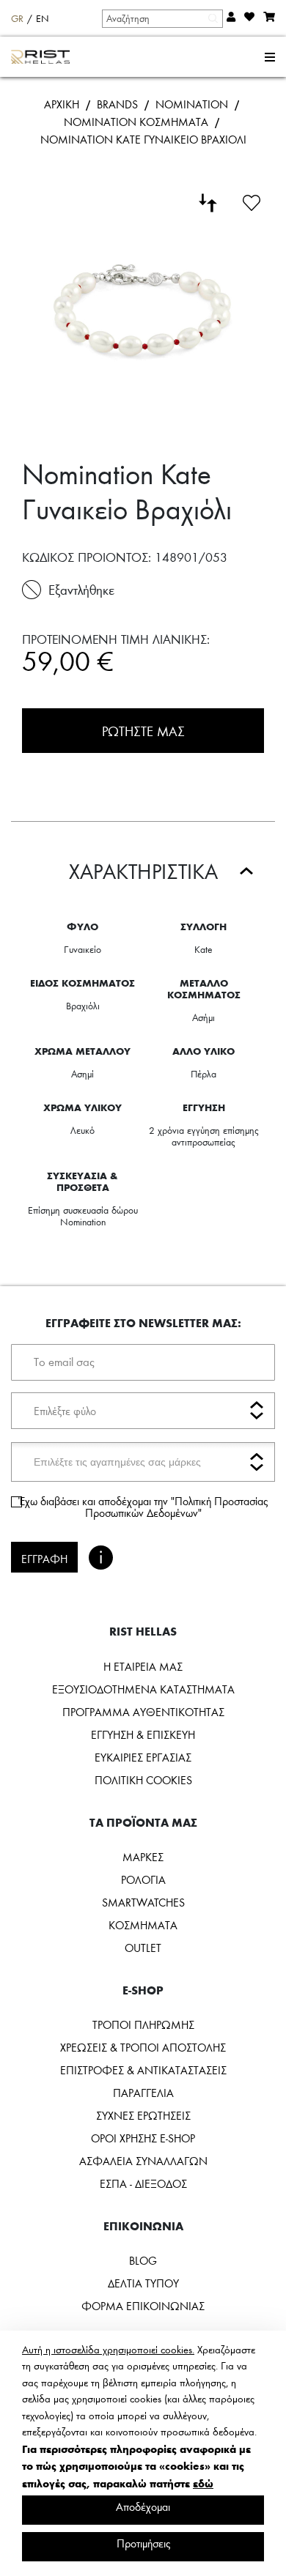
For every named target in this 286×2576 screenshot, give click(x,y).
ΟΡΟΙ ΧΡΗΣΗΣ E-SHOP (143, 2138)
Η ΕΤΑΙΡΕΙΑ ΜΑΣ (143, 1666)
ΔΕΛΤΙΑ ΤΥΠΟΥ (143, 2283)
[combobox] (162, 18)
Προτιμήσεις (143, 2543)
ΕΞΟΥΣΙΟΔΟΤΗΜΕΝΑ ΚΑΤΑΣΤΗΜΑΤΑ (143, 1689)
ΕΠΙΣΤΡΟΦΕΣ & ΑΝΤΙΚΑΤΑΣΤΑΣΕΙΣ (143, 2070)
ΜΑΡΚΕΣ (143, 1857)
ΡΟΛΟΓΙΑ (143, 1879)
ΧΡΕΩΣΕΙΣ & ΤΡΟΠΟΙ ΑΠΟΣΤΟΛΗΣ (143, 2047)
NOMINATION (192, 104)
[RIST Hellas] (41, 57)
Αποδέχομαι (143, 2506)
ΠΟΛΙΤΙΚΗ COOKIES (143, 1780)
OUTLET (143, 1948)
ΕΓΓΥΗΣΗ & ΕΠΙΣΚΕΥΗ (143, 1734)
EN (43, 18)
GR (17, 18)
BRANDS (117, 104)
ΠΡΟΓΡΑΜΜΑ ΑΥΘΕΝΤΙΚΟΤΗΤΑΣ (143, 1712)
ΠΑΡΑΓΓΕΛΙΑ (143, 2093)
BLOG (143, 2260)
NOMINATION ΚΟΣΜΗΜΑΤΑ (136, 122)
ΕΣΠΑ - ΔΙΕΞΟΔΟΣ (143, 2183)
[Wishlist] (252, 201)
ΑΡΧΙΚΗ (62, 104)
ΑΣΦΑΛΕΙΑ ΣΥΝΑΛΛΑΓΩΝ (143, 2161)
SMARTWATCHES (143, 1902)
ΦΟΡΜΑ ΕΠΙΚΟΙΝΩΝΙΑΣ (143, 2306)
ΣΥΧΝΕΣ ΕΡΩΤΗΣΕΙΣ (143, 2115)
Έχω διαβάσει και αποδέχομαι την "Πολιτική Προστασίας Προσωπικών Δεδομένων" (143, 1507)
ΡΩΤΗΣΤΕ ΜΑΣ (143, 731)
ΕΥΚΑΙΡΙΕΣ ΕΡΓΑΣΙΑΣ (143, 1757)
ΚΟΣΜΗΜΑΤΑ (143, 1925)
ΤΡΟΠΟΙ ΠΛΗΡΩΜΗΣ (143, 2024)
